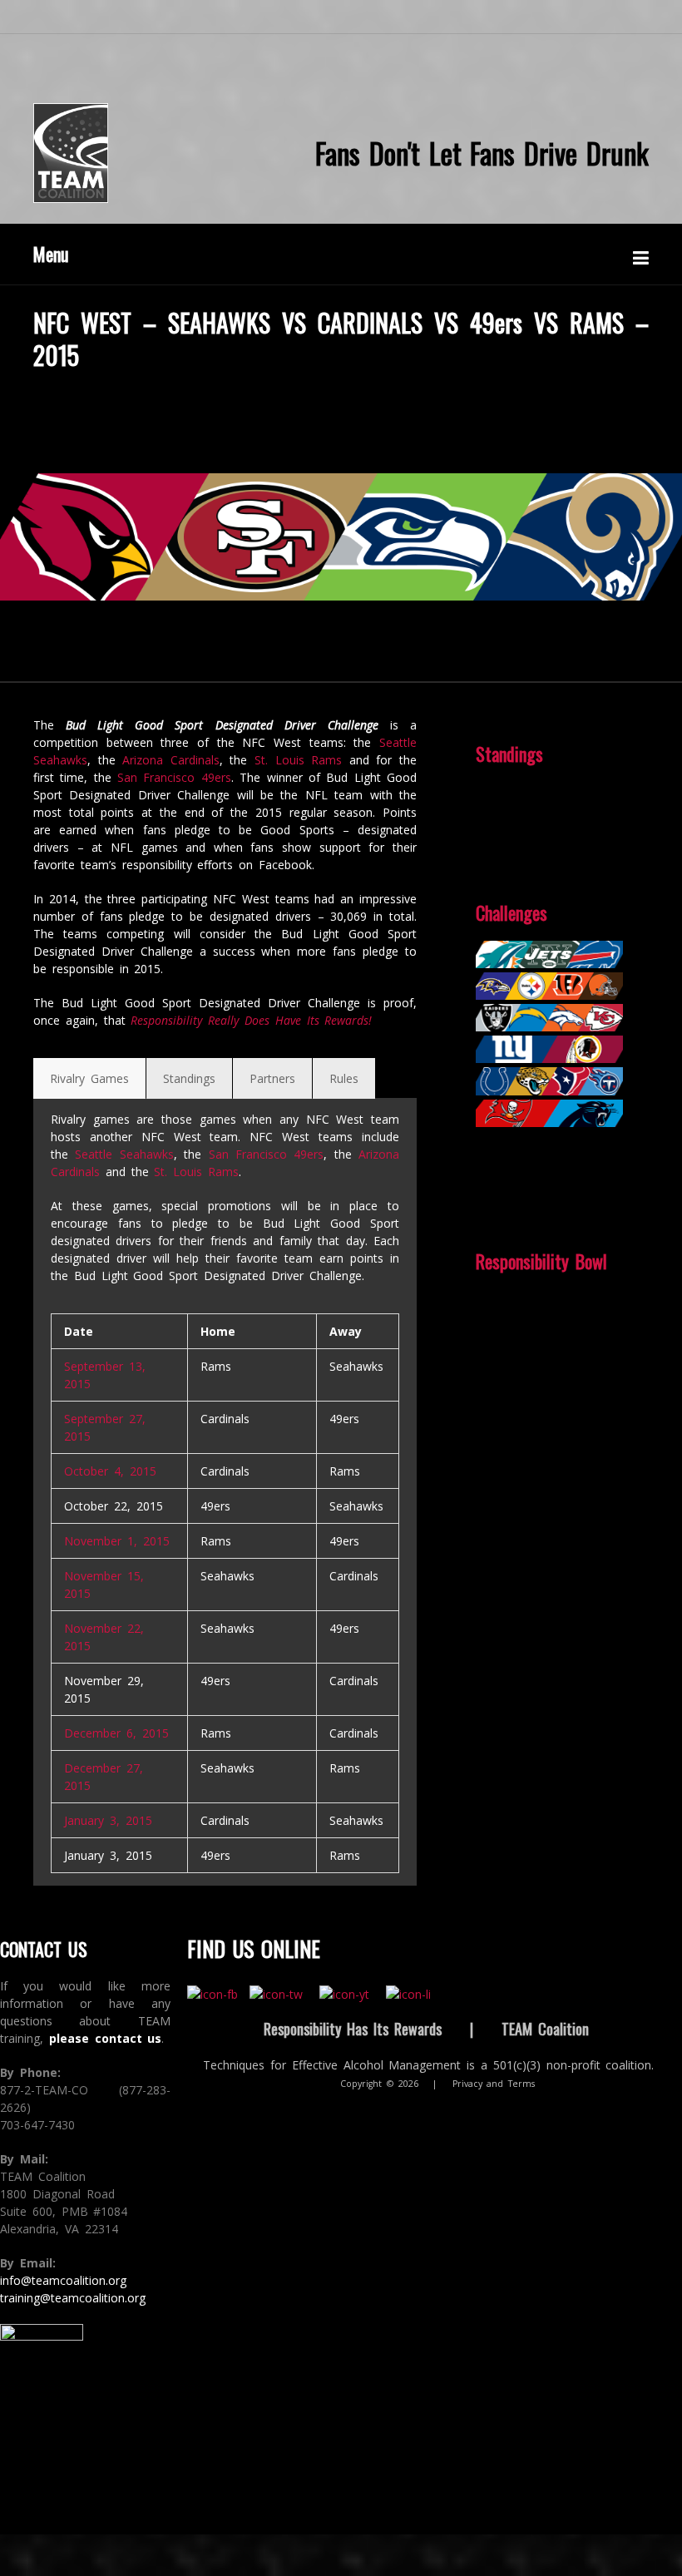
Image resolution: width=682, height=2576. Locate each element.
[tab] (89, 1078)
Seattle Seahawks (124, 1154)
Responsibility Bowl (541, 1261)
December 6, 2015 (116, 1733)
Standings (509, 754)
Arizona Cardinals (171, 760)
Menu (51, 254)
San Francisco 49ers (174, 777)
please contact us (106, 2038)
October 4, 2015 (110, 1471)
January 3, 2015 (108, 1820)
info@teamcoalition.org (63, 2280)
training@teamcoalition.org (73, 2298)
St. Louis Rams (298, 760)
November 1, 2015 (117, 1541)
